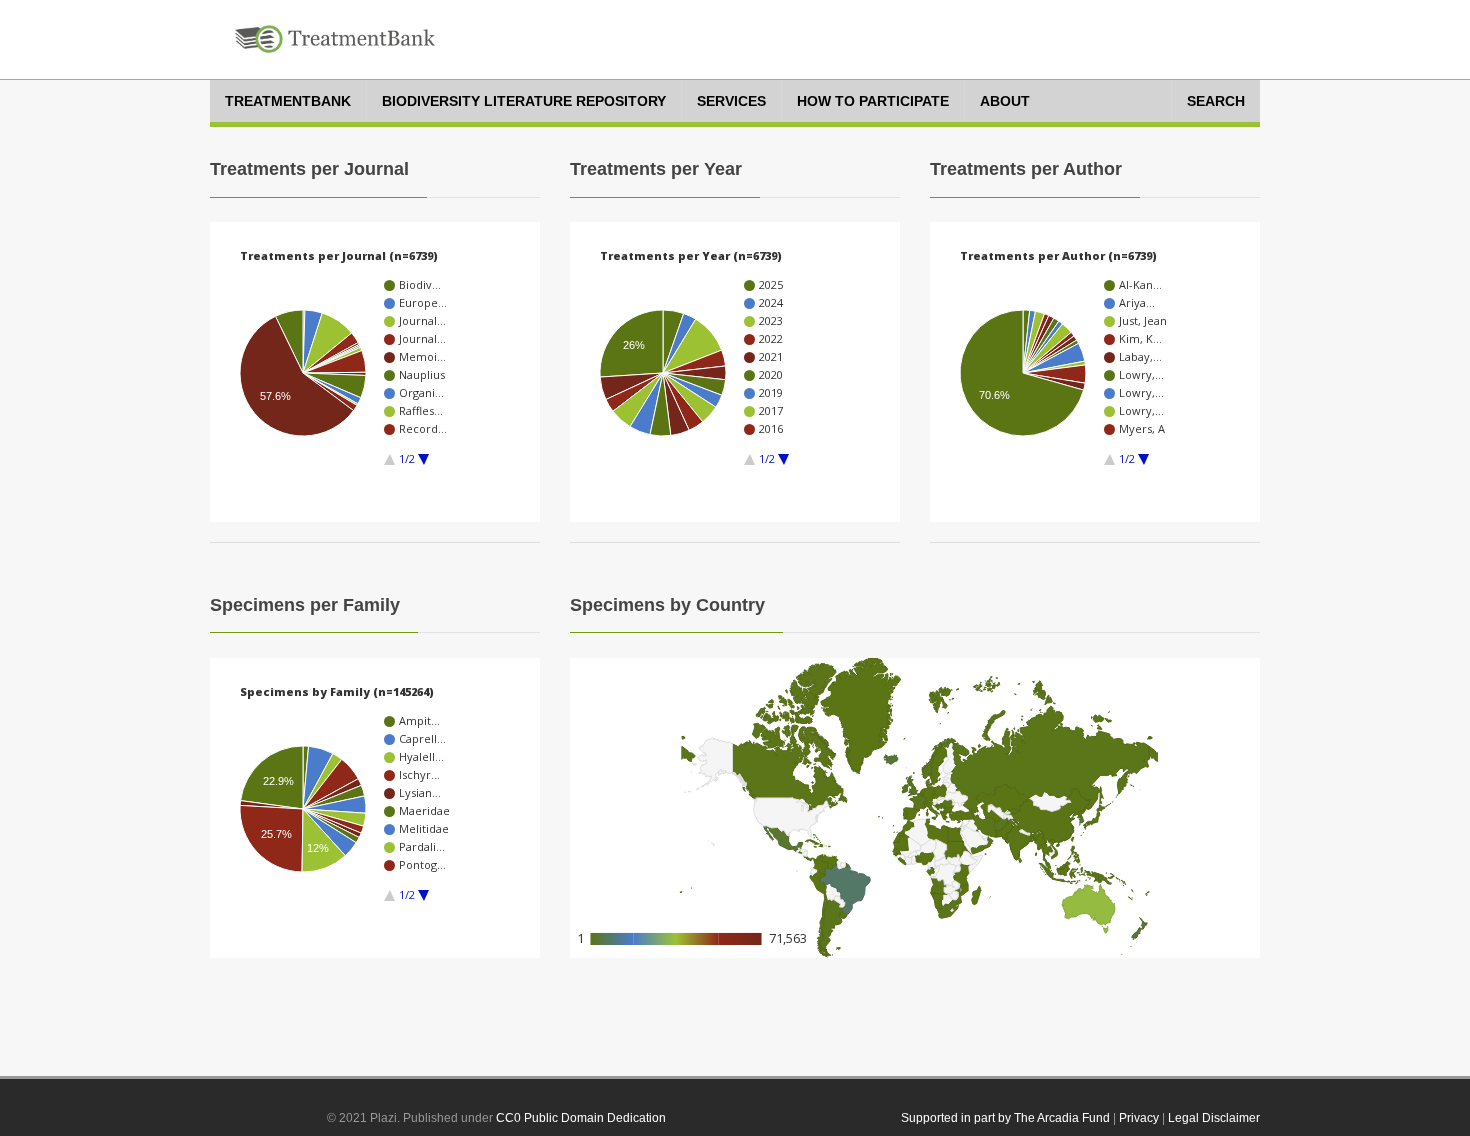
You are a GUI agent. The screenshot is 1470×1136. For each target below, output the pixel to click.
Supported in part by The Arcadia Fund (1005, 1118)
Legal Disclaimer (1214, 1118)
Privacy (1139, 1118)
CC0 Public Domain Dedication (581, 1118)
